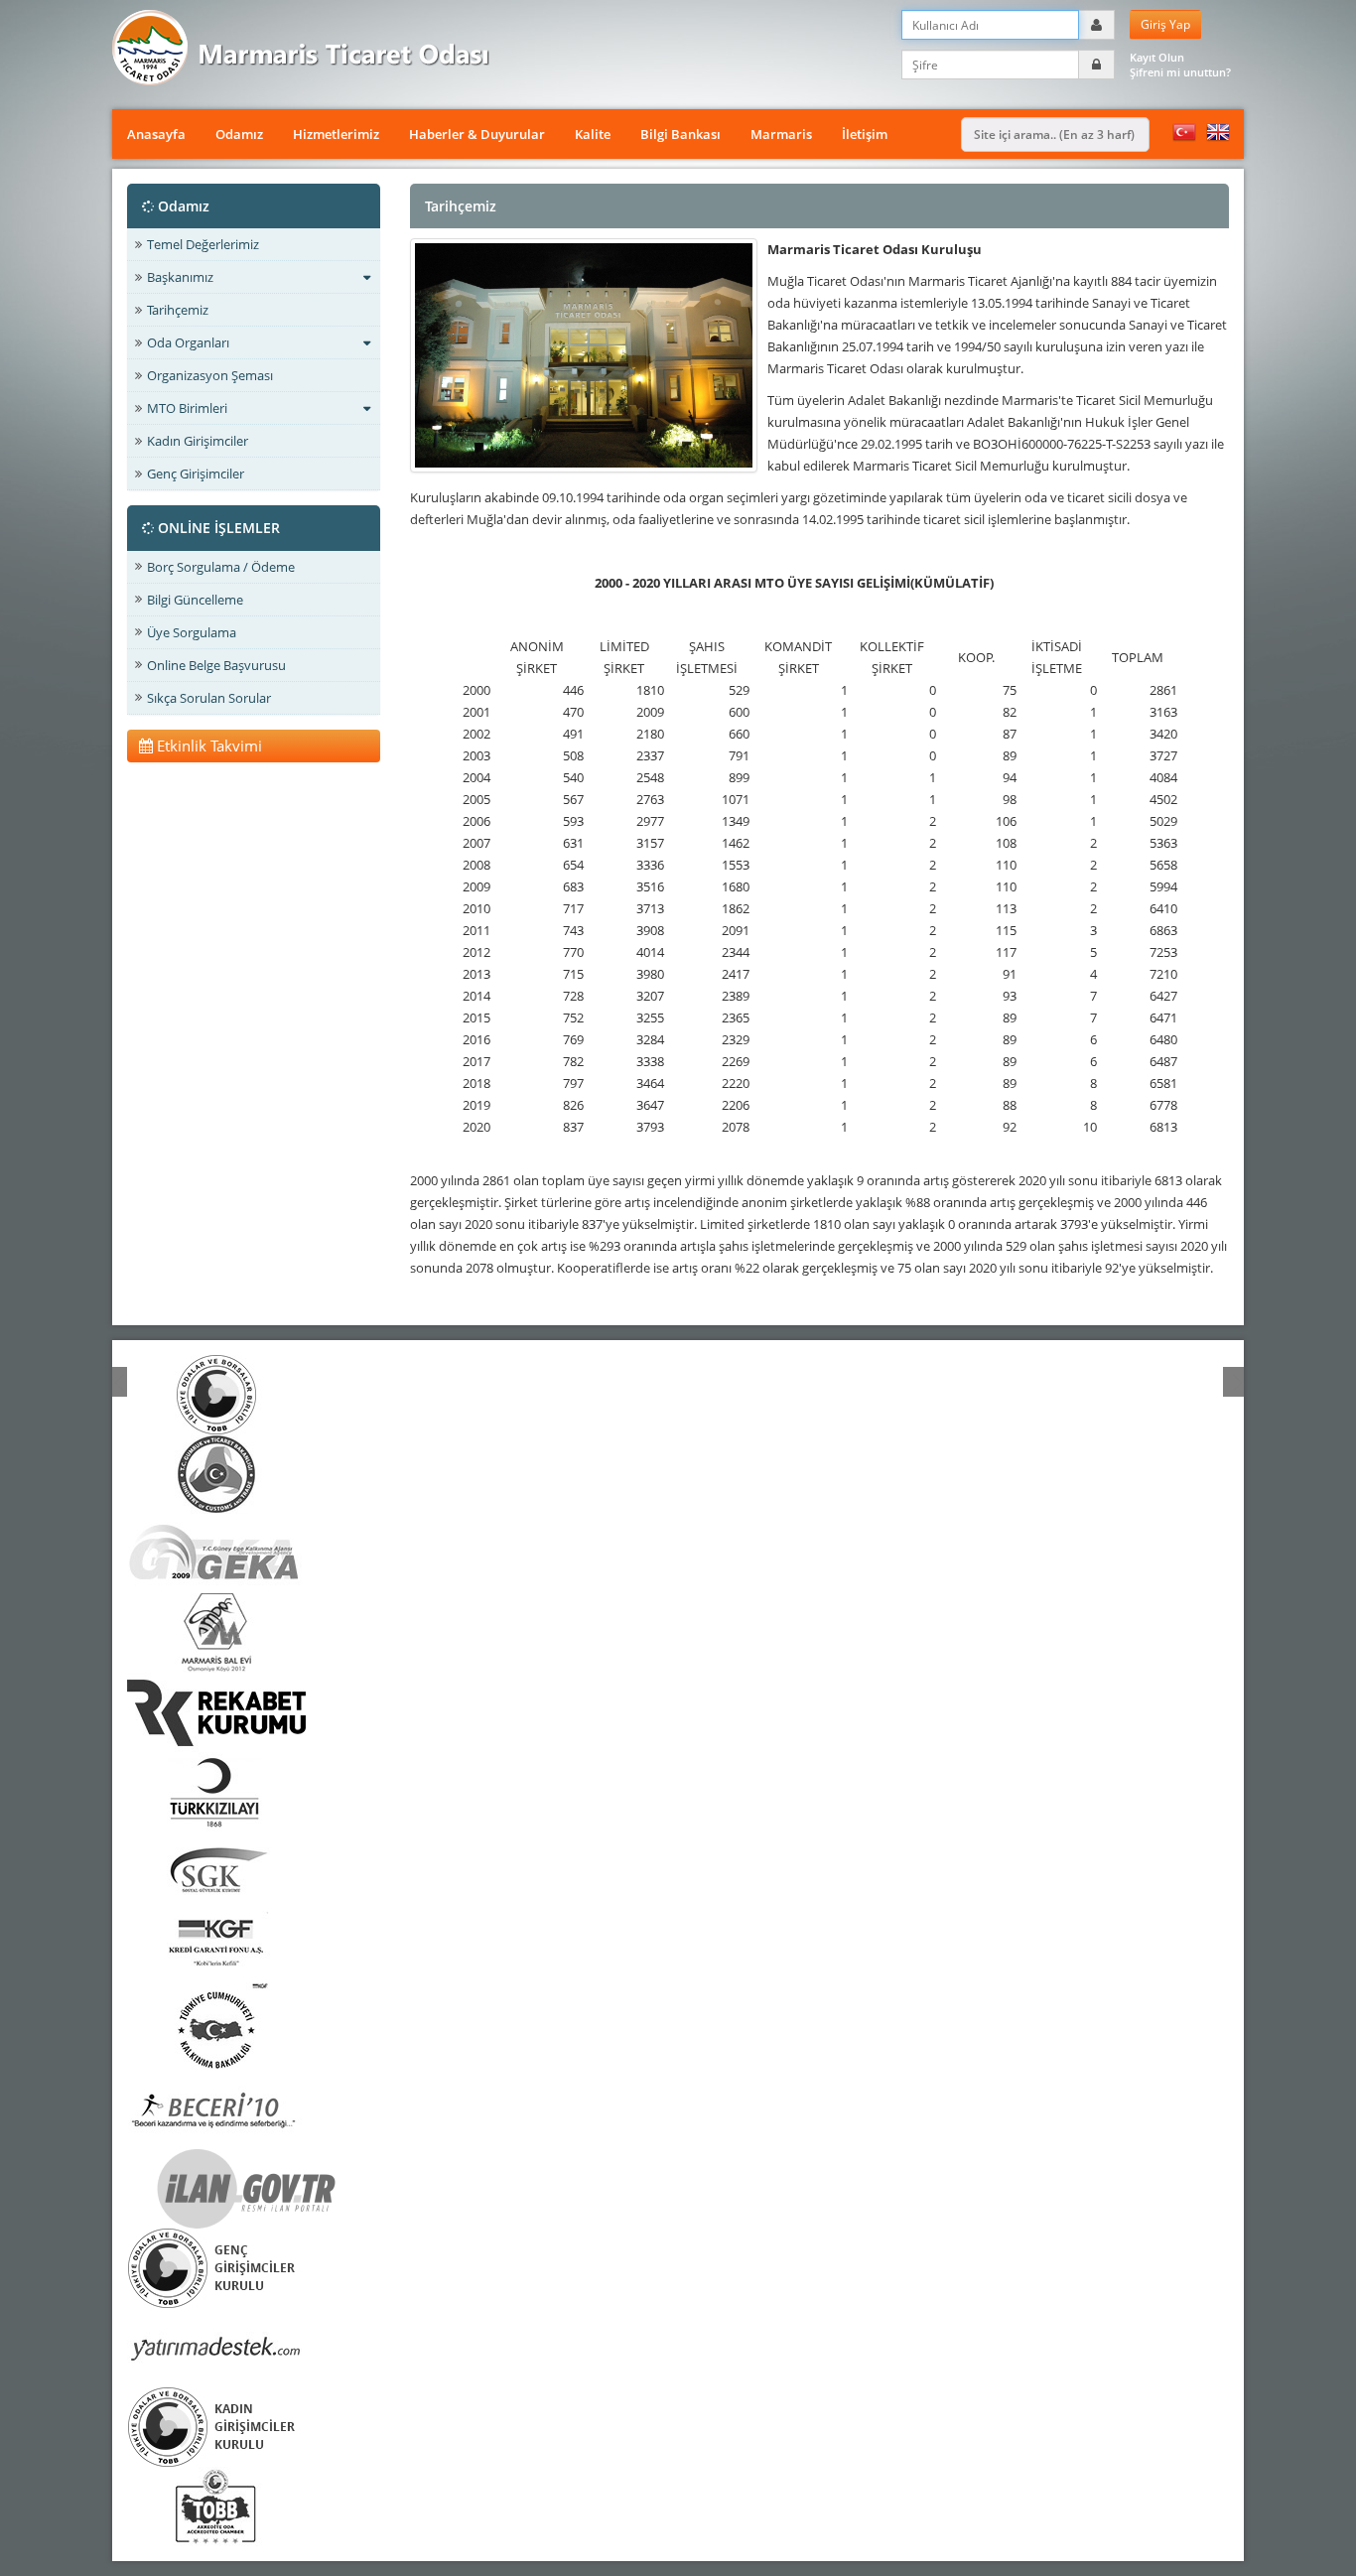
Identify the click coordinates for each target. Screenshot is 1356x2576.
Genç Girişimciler (196, 474)
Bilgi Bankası (680, 134)
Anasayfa (156, 134)
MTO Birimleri (187, 408)
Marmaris (781, 134)
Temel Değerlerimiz (203, 244)
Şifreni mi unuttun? (1180, 72)
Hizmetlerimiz (336, 134)
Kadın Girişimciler (198, 441)
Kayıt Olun (1157, 57)
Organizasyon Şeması (210, 375)
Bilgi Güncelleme (195, 600)
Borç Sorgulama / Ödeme (221, 567)
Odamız (239, 134)
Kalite (593, 134)
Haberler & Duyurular (477, 134)
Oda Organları (188, 342)
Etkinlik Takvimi (207, 746)
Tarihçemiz (178, 310)
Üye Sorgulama (192, 632)
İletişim (865, 134)
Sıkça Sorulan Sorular (209, 698)
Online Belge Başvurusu (216, 665)
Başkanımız (180, 277)
